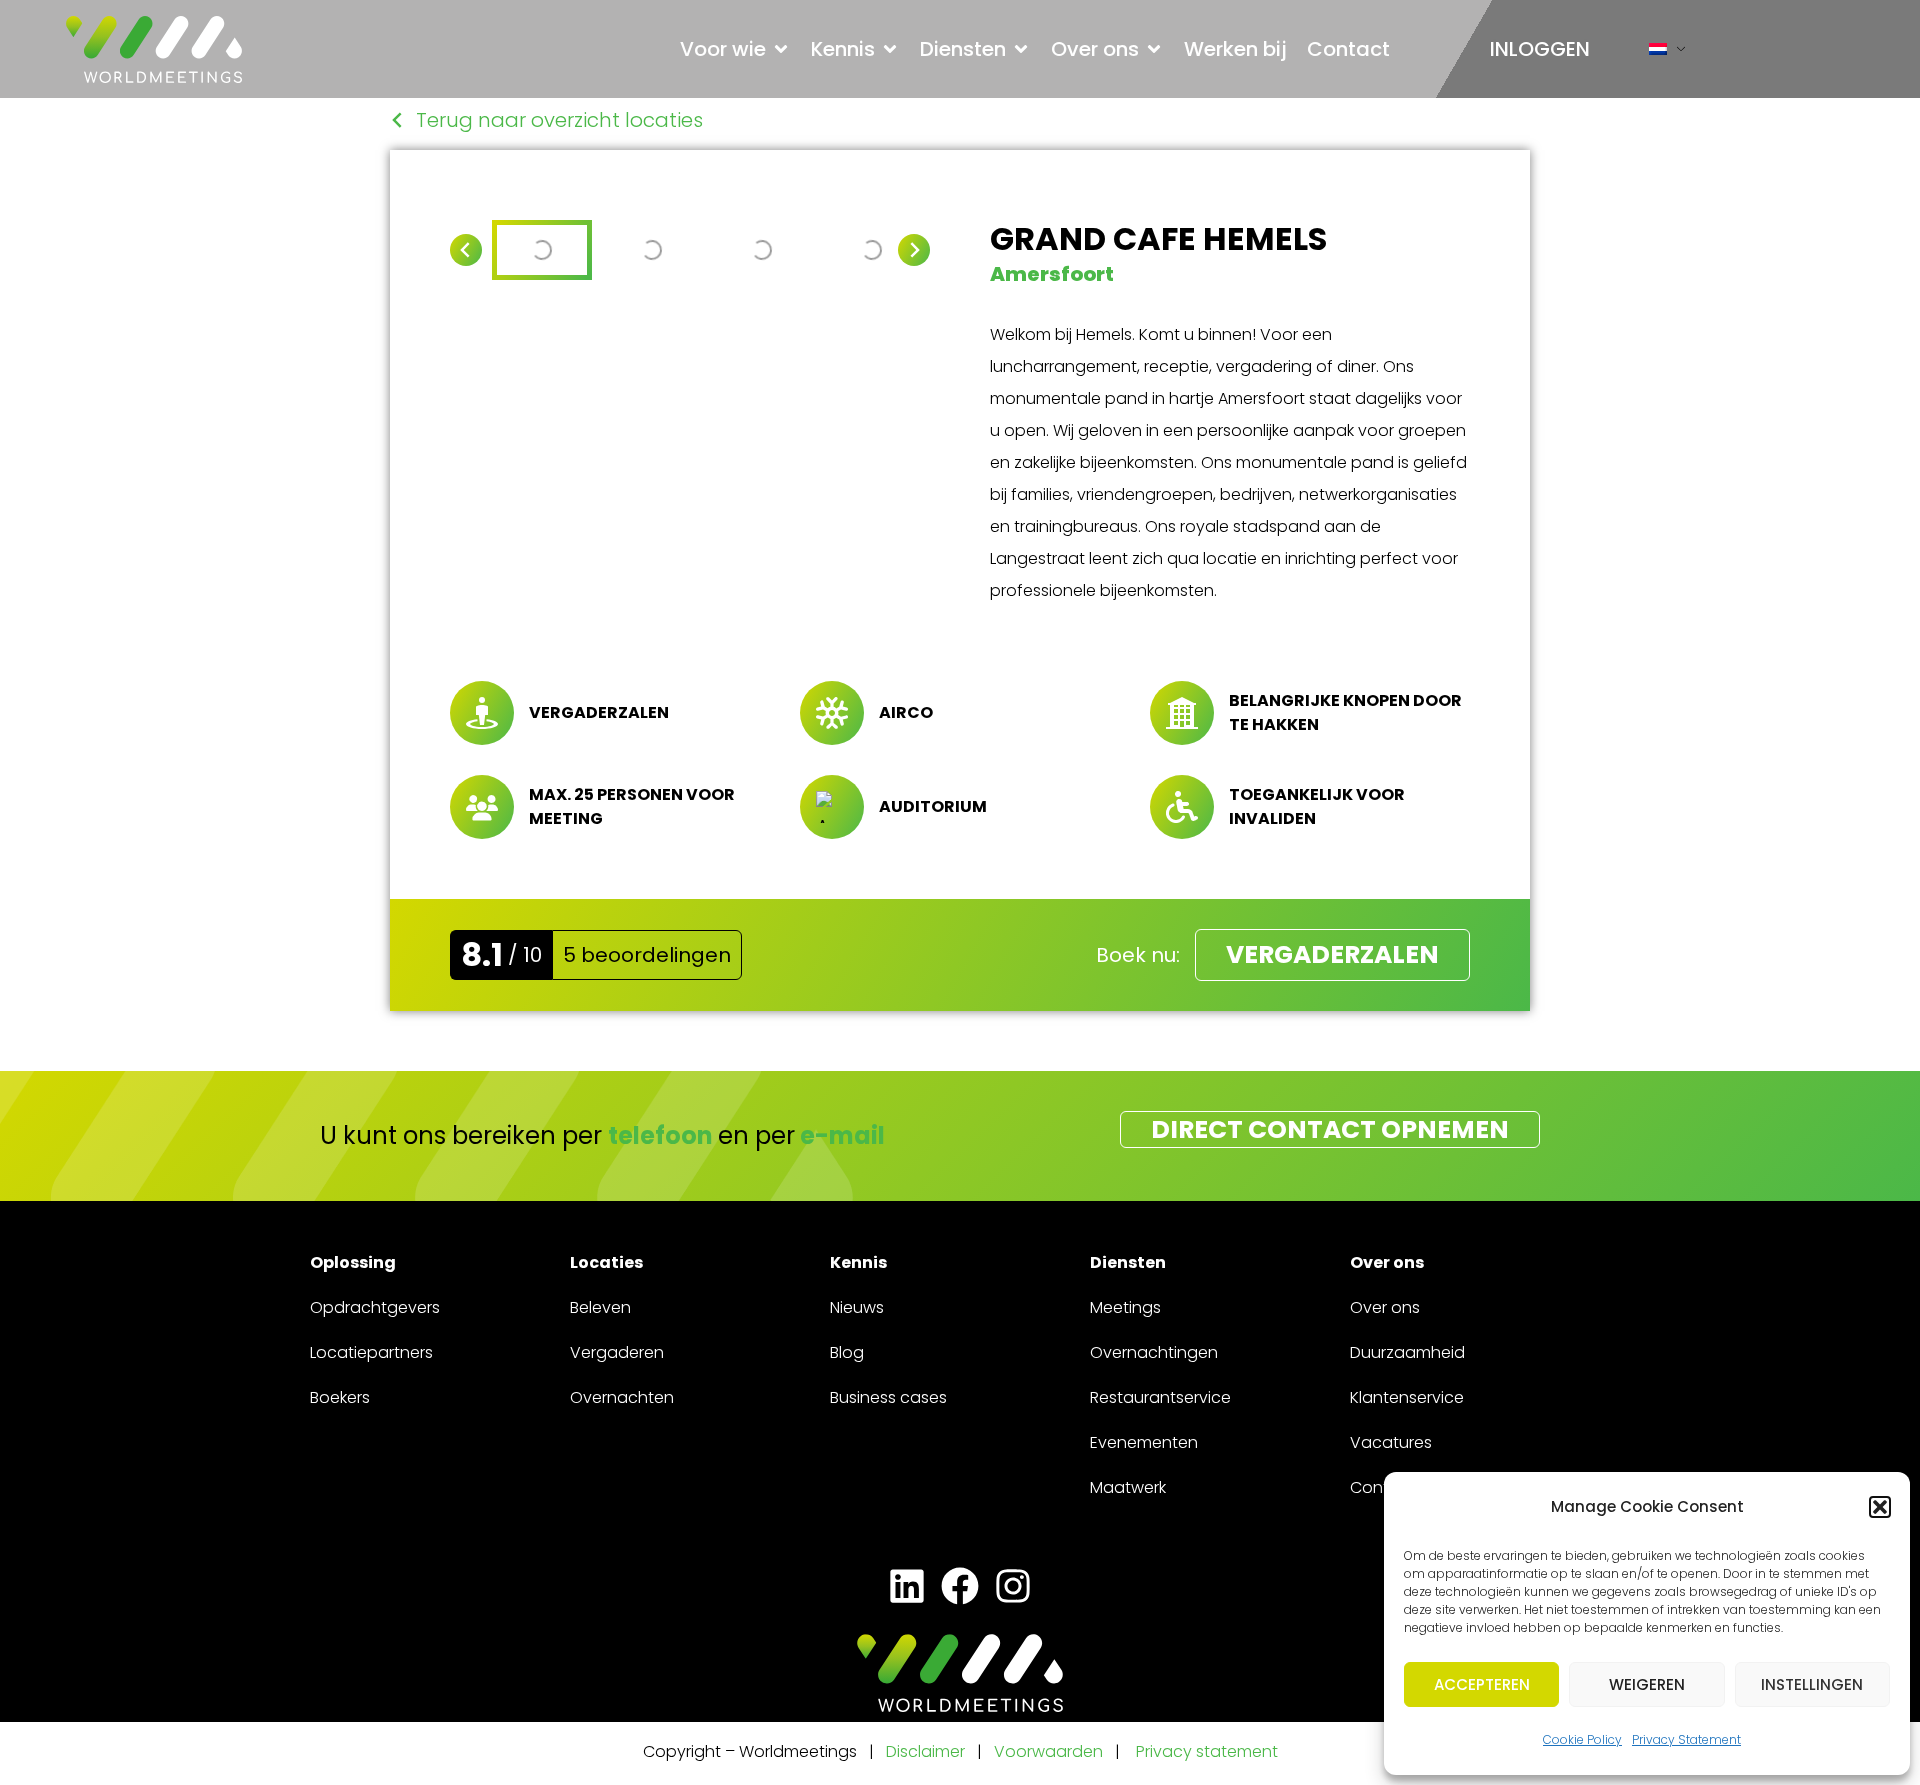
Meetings (1125, 1307)
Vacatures (1391, 1442)
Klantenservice (1407, 1397)
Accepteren (1482, 1684)
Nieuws (857, 1307)
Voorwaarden (1050, 1751)
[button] (1880, 1507)
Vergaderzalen (1332, 954)
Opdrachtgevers (375, 1307)
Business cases (888, 1397)
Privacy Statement (1686, 1739)
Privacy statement (1207, 1751)
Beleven (600, 1307)
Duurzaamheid (1407, 1352)
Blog (847, 1352)
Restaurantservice (1160, 1397)
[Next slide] (914, 250)
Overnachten (622, 1397)
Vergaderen (617, 1352)
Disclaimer (925, 1751)
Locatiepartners (371, 1352)
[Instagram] (1013, 1586)
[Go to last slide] (466, 250)
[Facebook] (959, 1586)
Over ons (1385, 1307)
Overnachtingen (1154, 1352)
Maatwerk (1128, 1487)
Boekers (340, 1397)
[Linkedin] (906, 1586)
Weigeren (1647, 1684)
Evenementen (1144, 1442)
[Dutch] (1658, 53)
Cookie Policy (1582, 1739)
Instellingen (1812, 1684)
